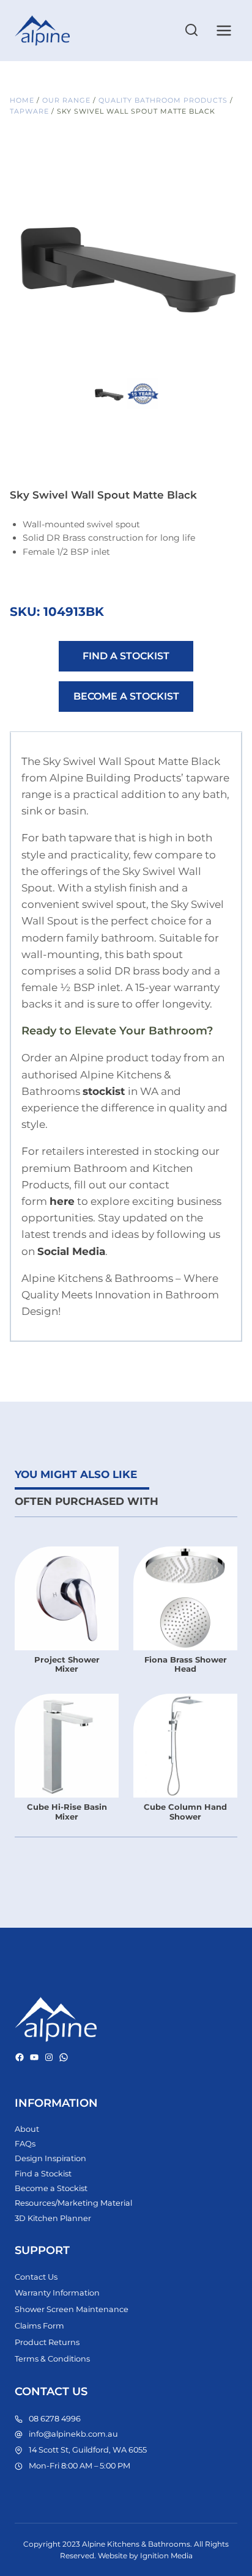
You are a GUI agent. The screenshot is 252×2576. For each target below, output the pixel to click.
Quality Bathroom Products (163, 100)
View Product (67, 1676)
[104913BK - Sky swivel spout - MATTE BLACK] (126, 258)
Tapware (29, 111)
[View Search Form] (191, 31)
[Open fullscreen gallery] (230, 362)
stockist (104, 1091)
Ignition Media (166, 2556)
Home (22, 100)
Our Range (66, 100)
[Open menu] (224, 30)
